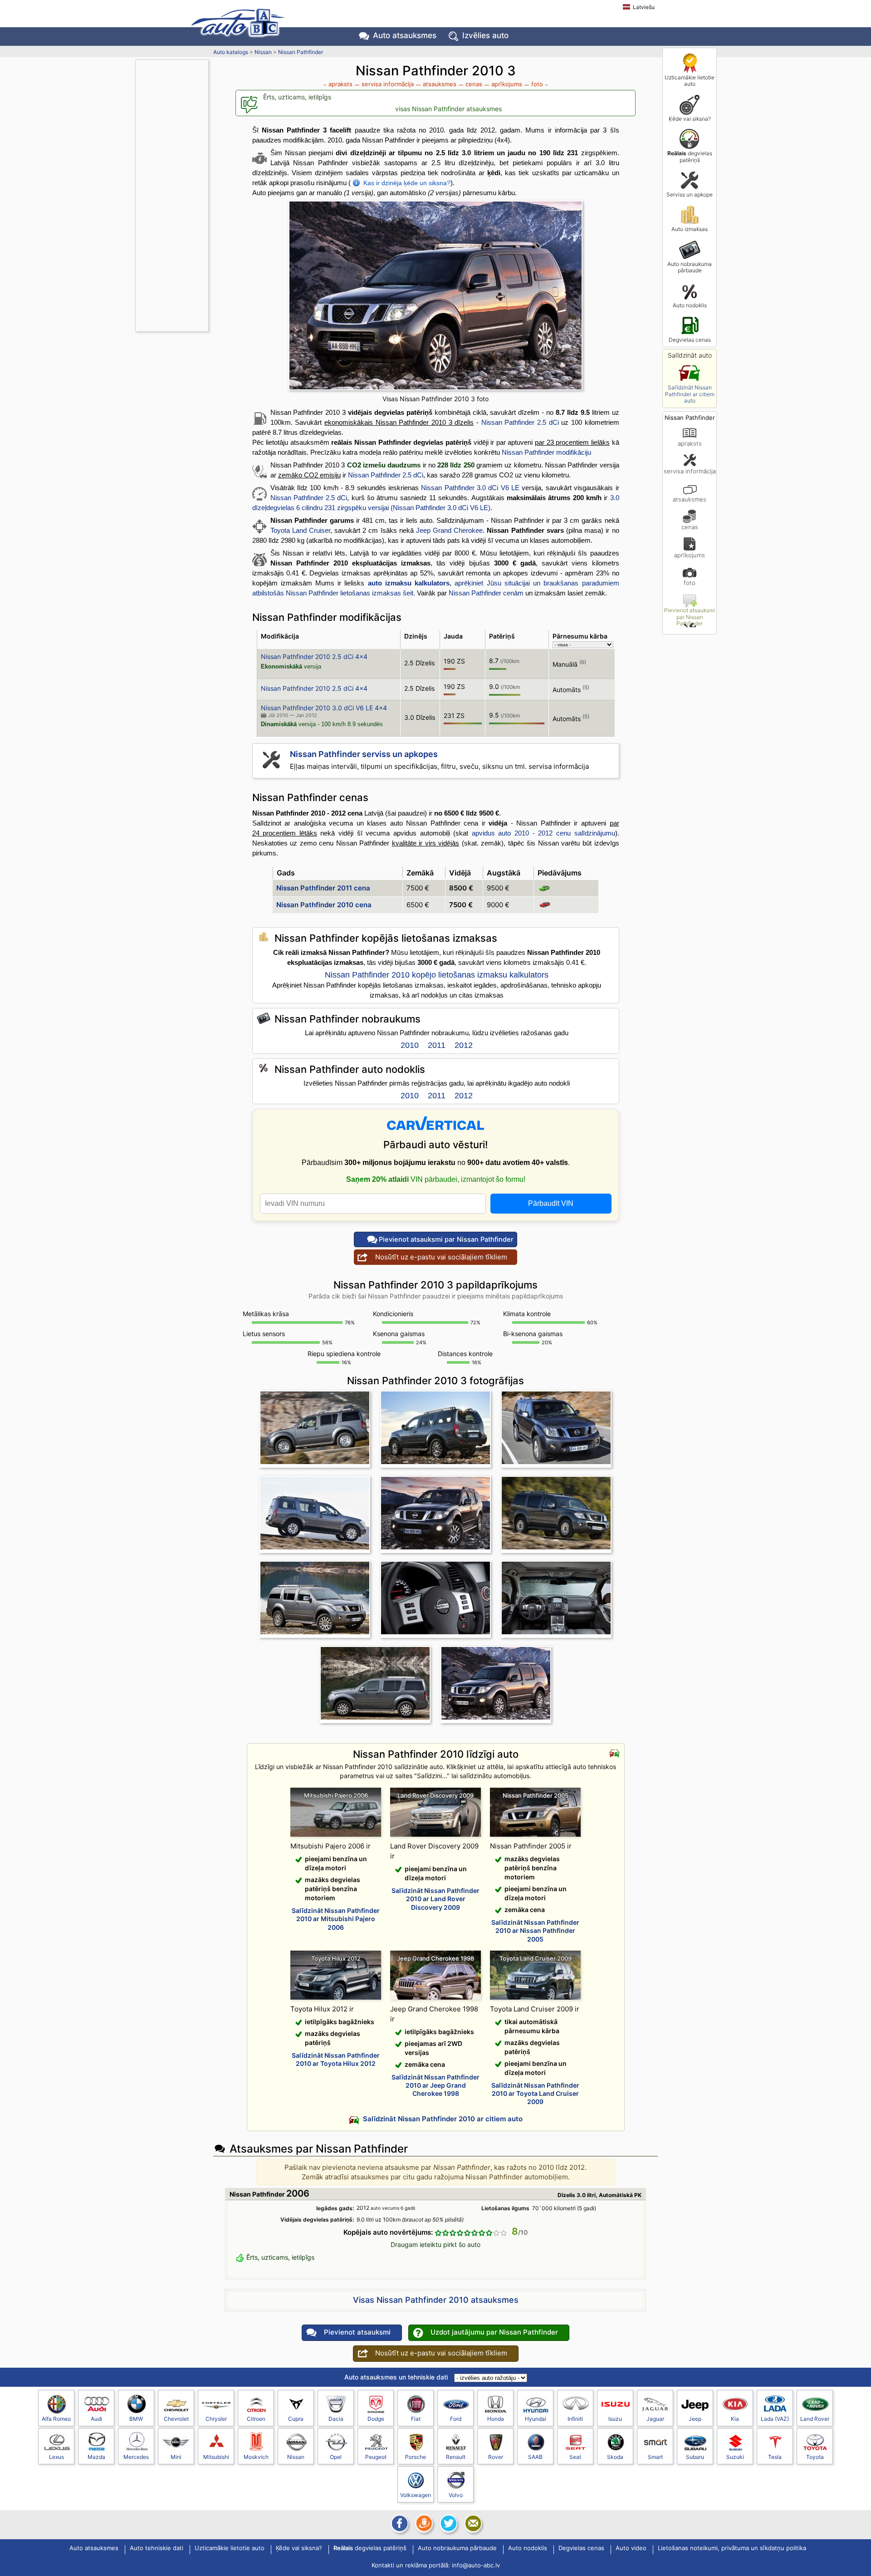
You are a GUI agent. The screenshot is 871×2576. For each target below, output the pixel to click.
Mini (176, 2457)
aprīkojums (690, 555)
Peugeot (376, 2457)
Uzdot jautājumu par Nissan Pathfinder (494, 2332)
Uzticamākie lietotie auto (690, 81)
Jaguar (655, 2419)
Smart (655, 2457)
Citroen (256, 2419)
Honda (496, 2419)
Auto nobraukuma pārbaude (690, 267)
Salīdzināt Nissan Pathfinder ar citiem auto (690, 394)
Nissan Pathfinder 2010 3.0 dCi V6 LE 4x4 (324, 708)
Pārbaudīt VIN (551, 1203)
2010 (410, 1045)
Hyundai (536, 2419)
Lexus (56, 2457)
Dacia (336, 2419)
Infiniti (575, 2419)
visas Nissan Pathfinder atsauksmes (448, 109)
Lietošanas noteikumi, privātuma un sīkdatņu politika (732, 2548)
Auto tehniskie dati (157, 2548)
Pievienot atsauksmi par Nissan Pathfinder (690, 617)
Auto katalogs (231, 52)
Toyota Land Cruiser (300, 530)
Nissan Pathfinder (301, 52)
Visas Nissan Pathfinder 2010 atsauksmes (436, 2300)
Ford (456, 2419)
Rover (496, 2457)
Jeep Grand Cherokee (449, 530)
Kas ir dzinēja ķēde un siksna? (407, 183)
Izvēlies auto (485, 35)
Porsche (416, 2457)
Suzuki (735, 2457)
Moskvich (256, 2457)
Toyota (815, 2457)
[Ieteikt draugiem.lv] (423, 2523)
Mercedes (136, 2457)
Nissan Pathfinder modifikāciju (546, 452)
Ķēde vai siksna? (690, 119)
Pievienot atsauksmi (357, 2332)
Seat (575, 2457)
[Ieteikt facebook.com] (399, 2523)
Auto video (631, 2548)
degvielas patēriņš (690, 156)
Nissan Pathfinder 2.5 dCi (520, 422)
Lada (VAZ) (775, 2419)
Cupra (296, 2419)
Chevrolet (176, 2419)
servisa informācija (690, 471)
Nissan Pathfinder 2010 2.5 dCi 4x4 (314, 656)
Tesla (775, 2457)
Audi (96, 2419)
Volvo (456, 2495)
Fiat (416, 2419)
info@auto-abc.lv (476, 2565)
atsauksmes (690, 499)
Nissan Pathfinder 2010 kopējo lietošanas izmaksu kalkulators (437, 975)
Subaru (695, 2457)
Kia (735, 2419)
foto (690, 583)
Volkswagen (416, 2495)
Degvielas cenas (690, 340)
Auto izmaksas (690, 229)
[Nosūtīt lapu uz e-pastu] (472, 2523)
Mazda (96, 2457)
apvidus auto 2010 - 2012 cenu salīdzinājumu (543, 833)
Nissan (263, 52)
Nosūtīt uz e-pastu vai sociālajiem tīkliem (441, 1257)
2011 (437, 1045)
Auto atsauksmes (405, 35)
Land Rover (815, 2419)
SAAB (535, 2457)
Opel (336, 2457)
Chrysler (216, 2419)
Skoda (615, 2457)
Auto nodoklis (690, 305)
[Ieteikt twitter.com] (448, 2523)
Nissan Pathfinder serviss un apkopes (364, 754)
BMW (136, 2419)
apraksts (690, 443)
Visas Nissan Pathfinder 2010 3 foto (435, 399)
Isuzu (615, 2419)
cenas (690, 527)
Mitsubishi (216, 2457)
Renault (456, 2457)
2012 (464, 1045)
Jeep (695, 2419)
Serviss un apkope (690, 194)
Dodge (376, 2419)
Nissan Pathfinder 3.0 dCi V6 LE (470, 488)
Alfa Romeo (56, 2419)
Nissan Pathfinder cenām (486, 593)
